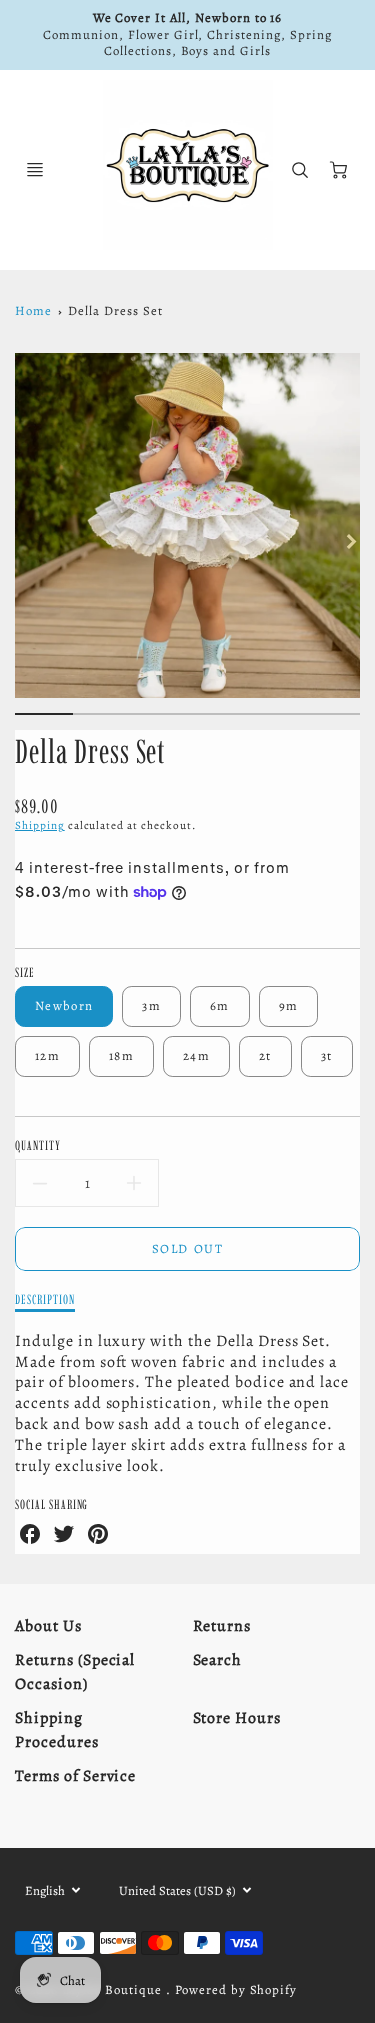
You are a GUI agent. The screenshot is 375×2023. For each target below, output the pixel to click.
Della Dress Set (115, 310)
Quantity (38, 1145)
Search (218, 1660)
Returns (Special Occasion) (75, 1672)
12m (47, 1055)
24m (196, 1055)
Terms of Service (75, 1776)
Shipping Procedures (57, 1730)
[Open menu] (35, 170)
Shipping (40, 825)
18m (121, 1055)
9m (289, 1005)
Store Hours (237, 1718)
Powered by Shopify (236, 1989)
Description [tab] (45, 1299)
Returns (222, 1626)
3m (151, 1005)
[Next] (350, 541)
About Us (48, 1626)
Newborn (64, 1005)
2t (265, 1055)
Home (33, 310)
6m (220, 1005)
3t (327, 1055)
